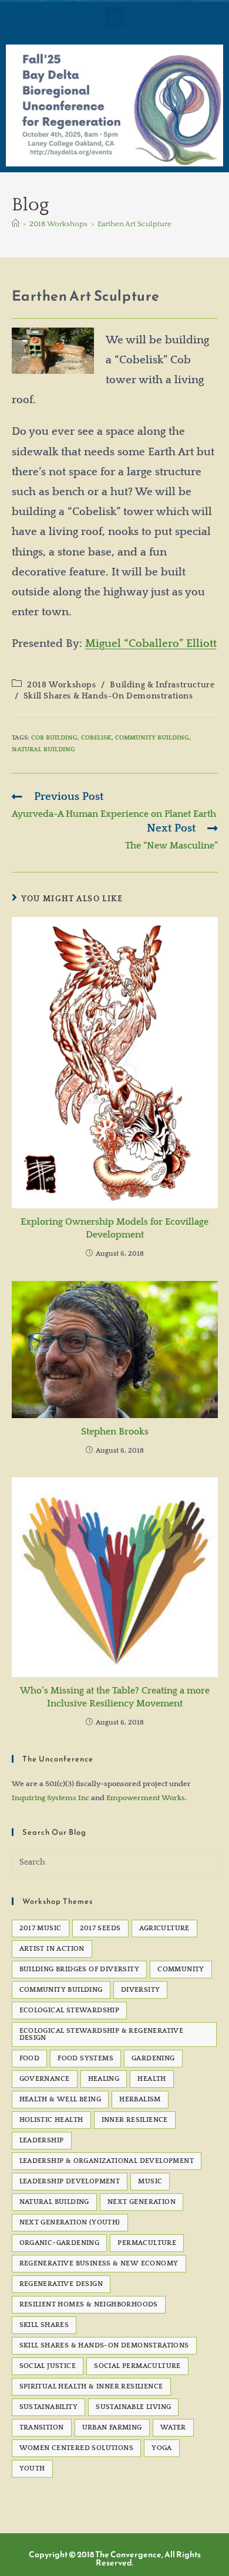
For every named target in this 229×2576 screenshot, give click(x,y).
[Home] (16, 224)
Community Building (152, 738)
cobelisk (96, 738)
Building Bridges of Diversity (80, 1969)
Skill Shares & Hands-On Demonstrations (108, 696)
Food (30, 2058)
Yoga (162, 2448)
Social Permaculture (137, 2366)
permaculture (147, 2243)
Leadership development (70, 2181)
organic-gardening (60, 2243)
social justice (48, 2366)
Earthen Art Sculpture (134, 224)
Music (150, 2181)
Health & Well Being (60, 2099)
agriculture (164, 1928)
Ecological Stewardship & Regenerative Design (102, 2034)
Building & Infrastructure (162, 685)
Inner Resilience (135, 2120)
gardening (153, 2058)
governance (45, 2079)
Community (181, 1969)
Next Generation (142, 2202)
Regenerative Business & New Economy (99, 2263)
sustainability (49, 2407)
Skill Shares (44, 2325)
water (173, 2427)
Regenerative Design (61, 2284)
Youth (32, 2468)
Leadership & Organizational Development (107, 2161)
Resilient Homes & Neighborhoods (89, 2304)
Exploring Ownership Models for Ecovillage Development (114, 1228)
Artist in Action (52, 1949)
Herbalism (140, 2099)
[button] (115, 17)
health (151, 2079)
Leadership (42, 2140)
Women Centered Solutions (77, 2448)
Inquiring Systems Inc (50, 1798)
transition (42, 2427)
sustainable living (133, 2407)
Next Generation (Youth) (70, 2222)
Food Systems (85, 2058)
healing (104, 2079)
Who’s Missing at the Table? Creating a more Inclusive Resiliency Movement (115, 1697)
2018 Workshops (61, 685)
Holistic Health (51, 2120)
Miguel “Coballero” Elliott (151, 644)
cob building (54, 738)
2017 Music (41, 1928)
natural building (43, 749)
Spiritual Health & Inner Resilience (91, 2386)
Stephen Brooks (115, 1432)
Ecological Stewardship (70, 2010)
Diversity (141, 1990)
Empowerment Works (146, 1798)
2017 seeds (100, 1928)
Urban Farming (112, 2427)
